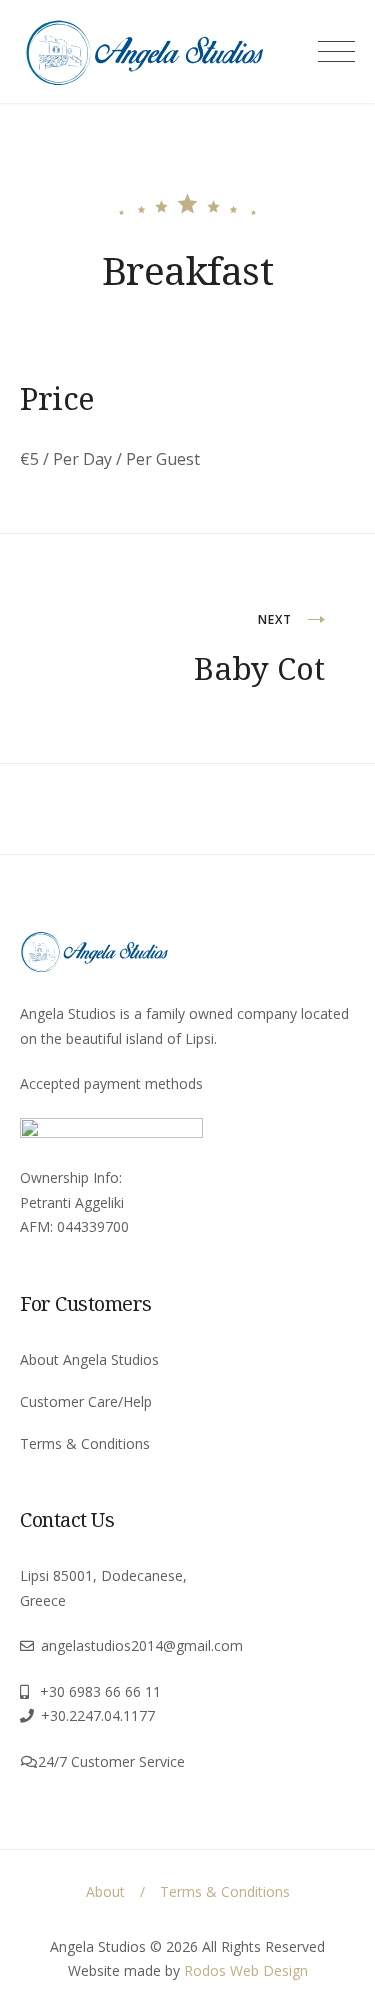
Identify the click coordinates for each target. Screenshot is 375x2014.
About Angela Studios (89, 1359)
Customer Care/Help (86, 1401)
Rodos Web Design (246, 1970)
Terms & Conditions (85, 1443)
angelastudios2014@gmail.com (142, 1645)
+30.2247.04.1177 (98, 1715)
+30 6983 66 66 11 (100, 1691)
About (105, 1891)
